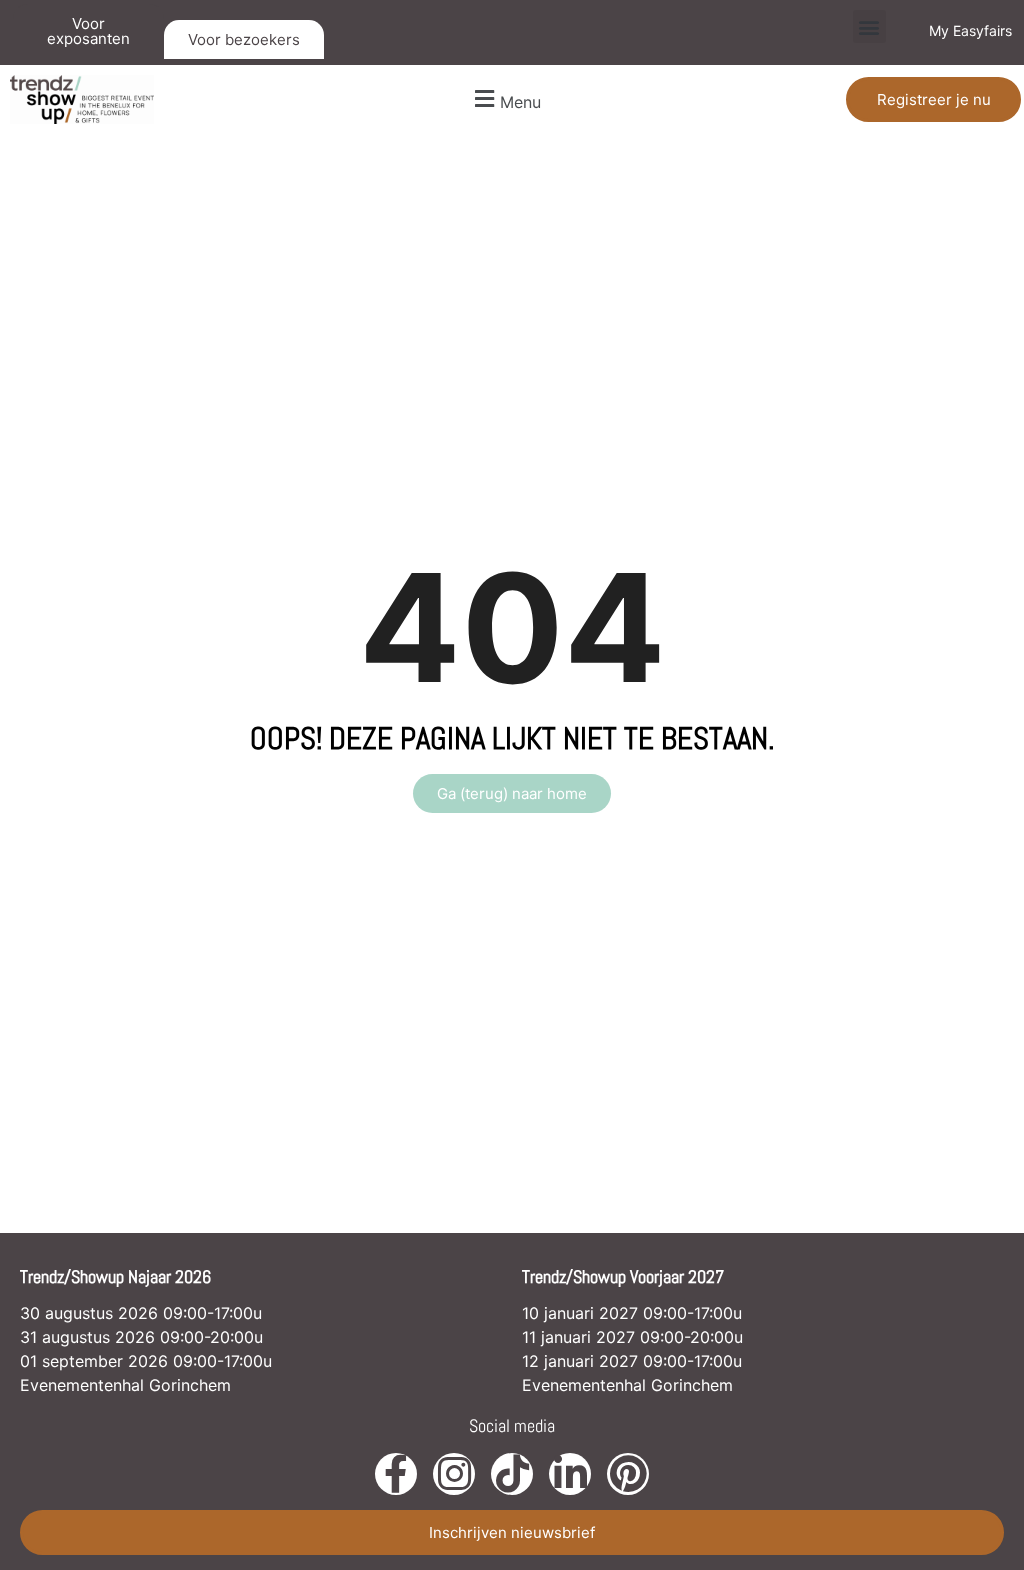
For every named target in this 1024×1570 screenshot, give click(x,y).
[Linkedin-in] (570, 1474)
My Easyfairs (970, 30)
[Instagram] (454, 1474)
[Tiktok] (512, 1474)
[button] (869, 26)
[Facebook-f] (396, 1474)
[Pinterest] (628, 1474)
